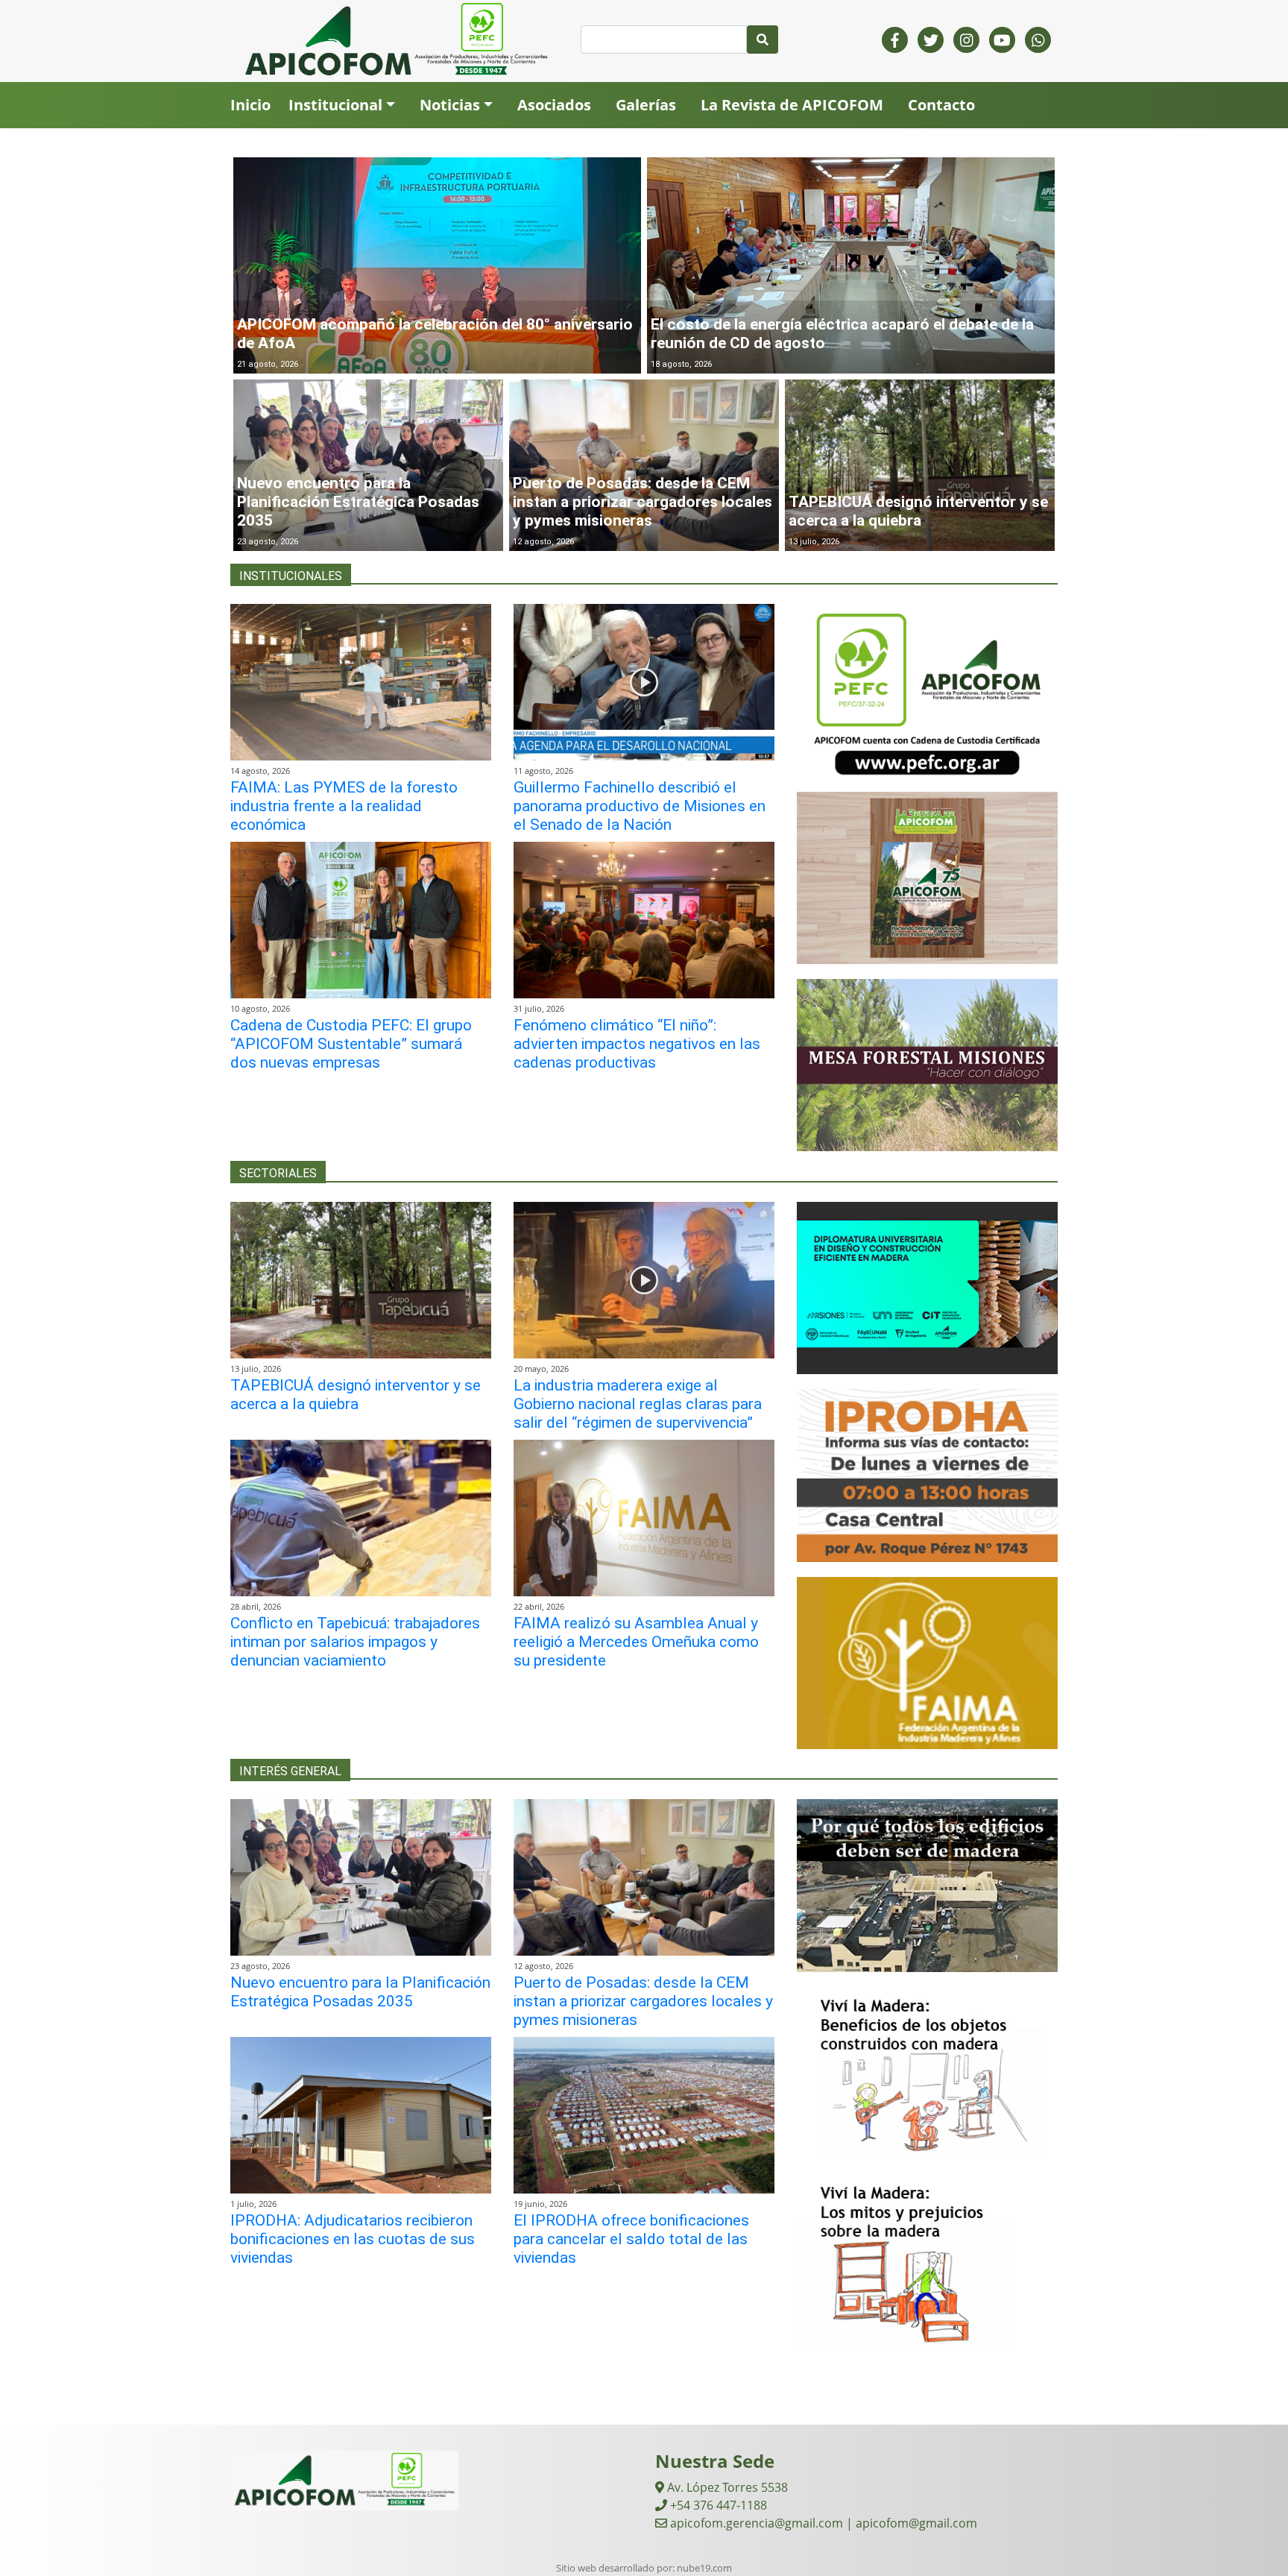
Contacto (941, 105)
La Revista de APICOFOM (792, 105)
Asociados (554, 105)
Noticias (450, 105)
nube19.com (704, 2568)
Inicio (250, 105)
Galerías (646, 105)
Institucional (335, 105)
